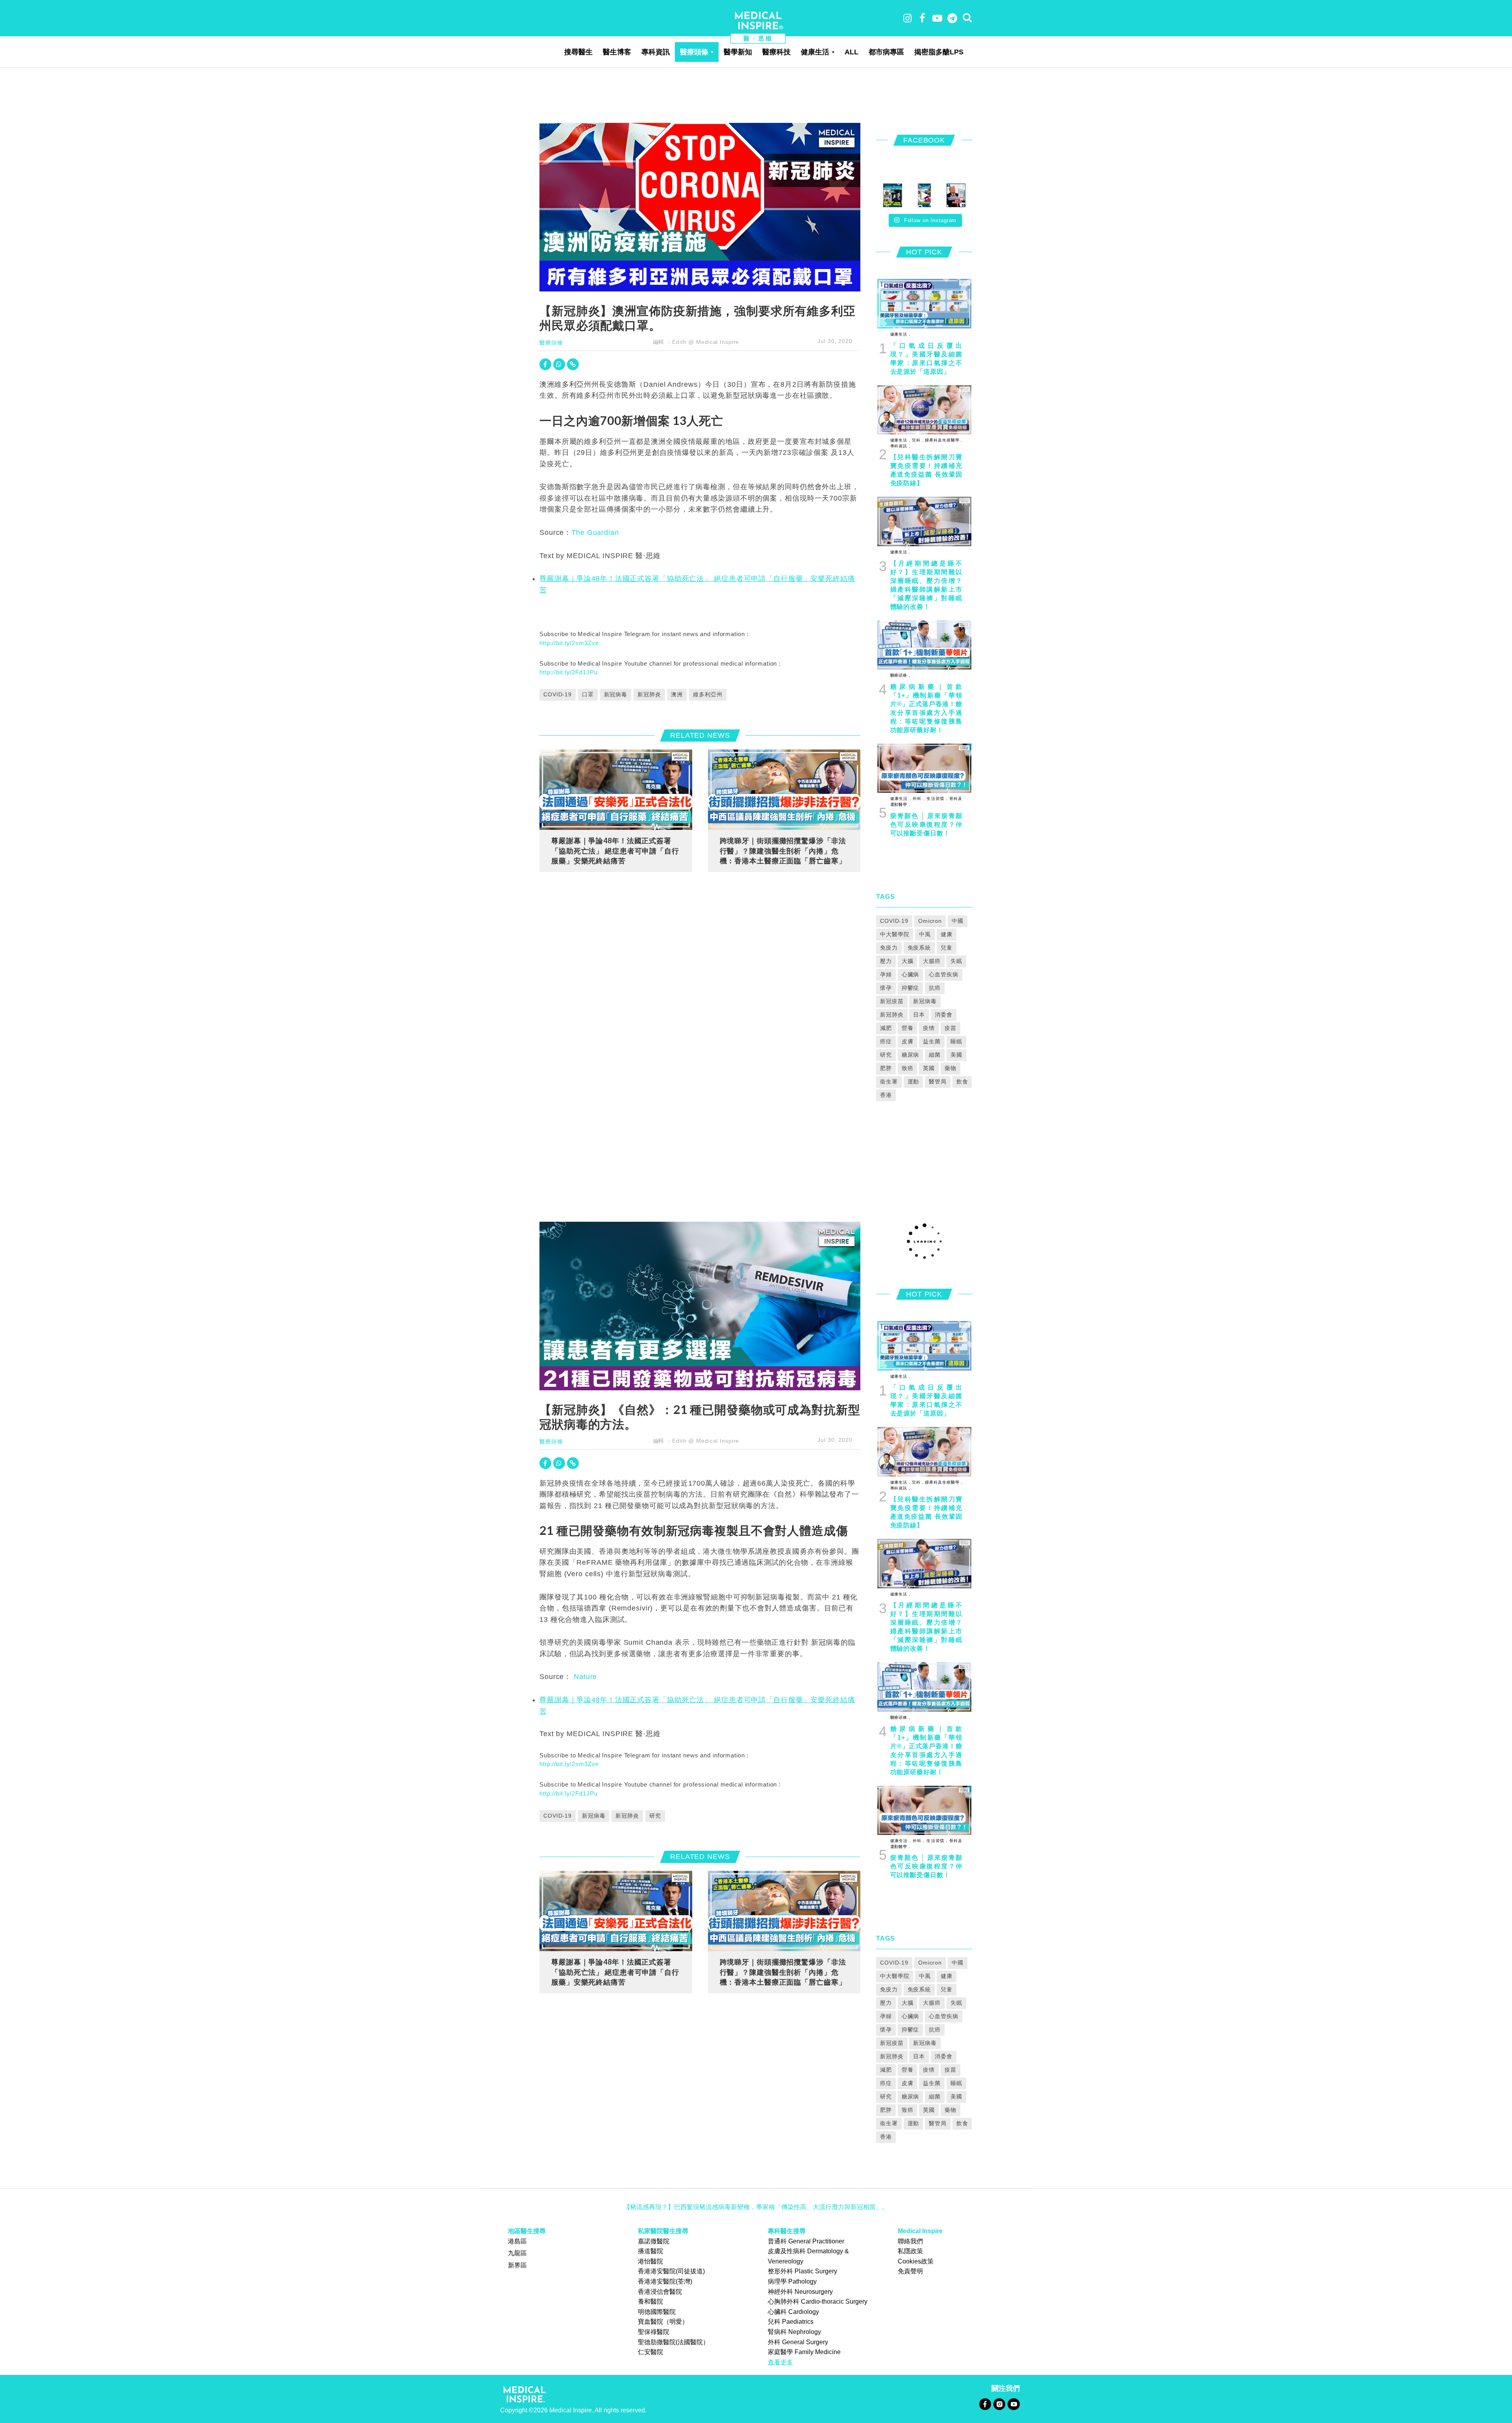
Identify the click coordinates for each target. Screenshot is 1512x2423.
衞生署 (889, 1082)
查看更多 (780, 2362)
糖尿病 (911, 1055)
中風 (925, 934)
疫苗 (951, 1028)
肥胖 (886, 1068)
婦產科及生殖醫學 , (943, 440)
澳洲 (677, 694)
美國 (956, 1055)
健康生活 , (900, 334)
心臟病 (911, 974)
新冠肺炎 (649, 694)
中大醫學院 (895, 934)
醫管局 (938, 1082)
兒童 (947, 948)
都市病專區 (886, 52)
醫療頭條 (694, 52)
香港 (886, 1095)
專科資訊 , (900, 446)
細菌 (935, 1055)
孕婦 (886, 974)
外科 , (918, 799)
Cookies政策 (916, 2261)
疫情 (929, 1028)
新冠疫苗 (892, 1001)
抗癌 (935, 988)
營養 (908, 1028)
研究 (886, 1055)
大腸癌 (932, 961)
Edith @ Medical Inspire (706, 342)
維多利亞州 (708, 694)
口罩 (588, 694)
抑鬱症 (911, 988)
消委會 (944, 1015)
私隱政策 (910, 2251)
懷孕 (886, 988)
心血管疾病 (943, 974)
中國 (958, 921)
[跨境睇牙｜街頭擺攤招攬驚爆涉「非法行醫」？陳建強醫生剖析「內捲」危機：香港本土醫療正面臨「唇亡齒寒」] (784, 789)
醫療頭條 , (900, 675)
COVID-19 (558, 694)
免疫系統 (919, 948)
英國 (929, 1068)
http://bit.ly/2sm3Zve (569, 643)
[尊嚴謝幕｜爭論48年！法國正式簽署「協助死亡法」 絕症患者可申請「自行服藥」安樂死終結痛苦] (616, 789)
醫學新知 (738, 52)
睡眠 (956, 1041)
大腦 (908, 961)
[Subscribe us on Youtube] (1014, 2404)
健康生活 (815, 52)
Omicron (930, 921)
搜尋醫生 (578, 52)
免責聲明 (910, 2271)
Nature (584, 1677)
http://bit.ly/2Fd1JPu (568, 672)
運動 (913, 1082)
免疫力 (889, 948)
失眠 (956, 961)
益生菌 (932, 1041)
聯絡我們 (910, 2241)
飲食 (962, 1082)
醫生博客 (617, 52)
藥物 (951, 1068)
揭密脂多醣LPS (939, 52)
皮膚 (908, 1041)
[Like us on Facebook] (985, 2404)
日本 (919, 1015)
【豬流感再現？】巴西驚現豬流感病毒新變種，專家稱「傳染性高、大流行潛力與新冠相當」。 (756, 2207)
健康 (947, 934)
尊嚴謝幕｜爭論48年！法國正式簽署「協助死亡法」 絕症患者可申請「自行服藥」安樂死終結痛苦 (615, 851)
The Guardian (595, 532)
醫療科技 (776, 52)
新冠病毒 (616, 694)
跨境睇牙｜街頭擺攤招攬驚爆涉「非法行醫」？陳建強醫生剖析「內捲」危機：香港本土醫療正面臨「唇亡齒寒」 (783, 851)
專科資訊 (656, 52)
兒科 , (917, 440)
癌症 (886, 1041)
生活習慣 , (936, 799)
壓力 (886, 961)
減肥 (886, 1028)
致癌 (908, 1068)
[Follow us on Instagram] (999, 2404)
